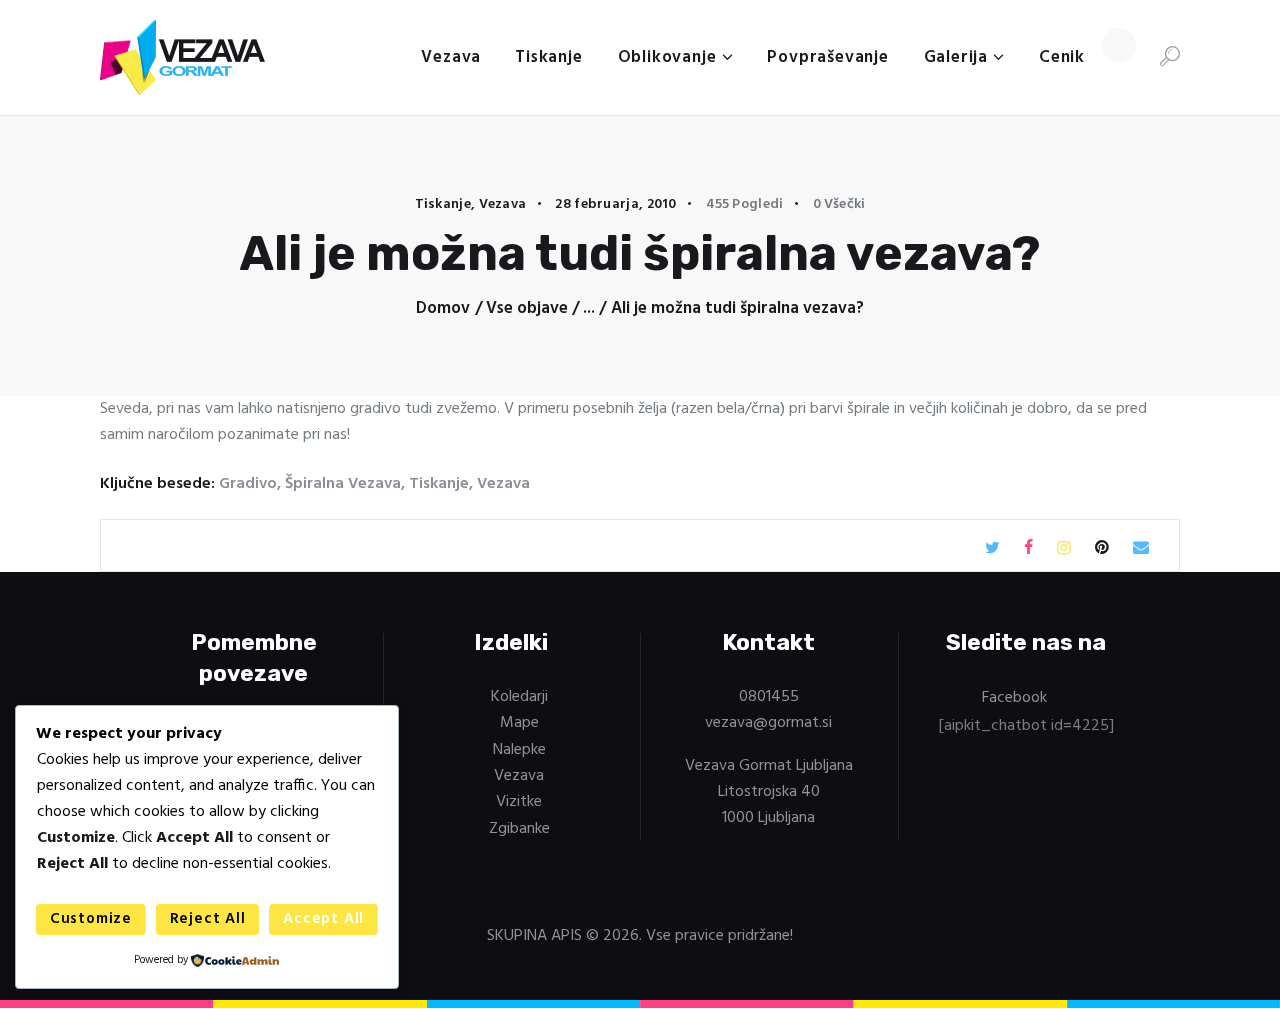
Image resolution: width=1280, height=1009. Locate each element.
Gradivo (248, 484)
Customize (91, 919)
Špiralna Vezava (343, 484)
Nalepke (519, 750)
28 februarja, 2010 (615, 204)
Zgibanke (519, 829)
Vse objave (527, 308)
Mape (519, 723)
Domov (443, 309)
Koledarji (519, 697)
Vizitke (519, 802)
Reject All (208, 919)
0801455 (769, 697)
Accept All (323, 919)
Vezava (503, 204)
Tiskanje (443, 204)
